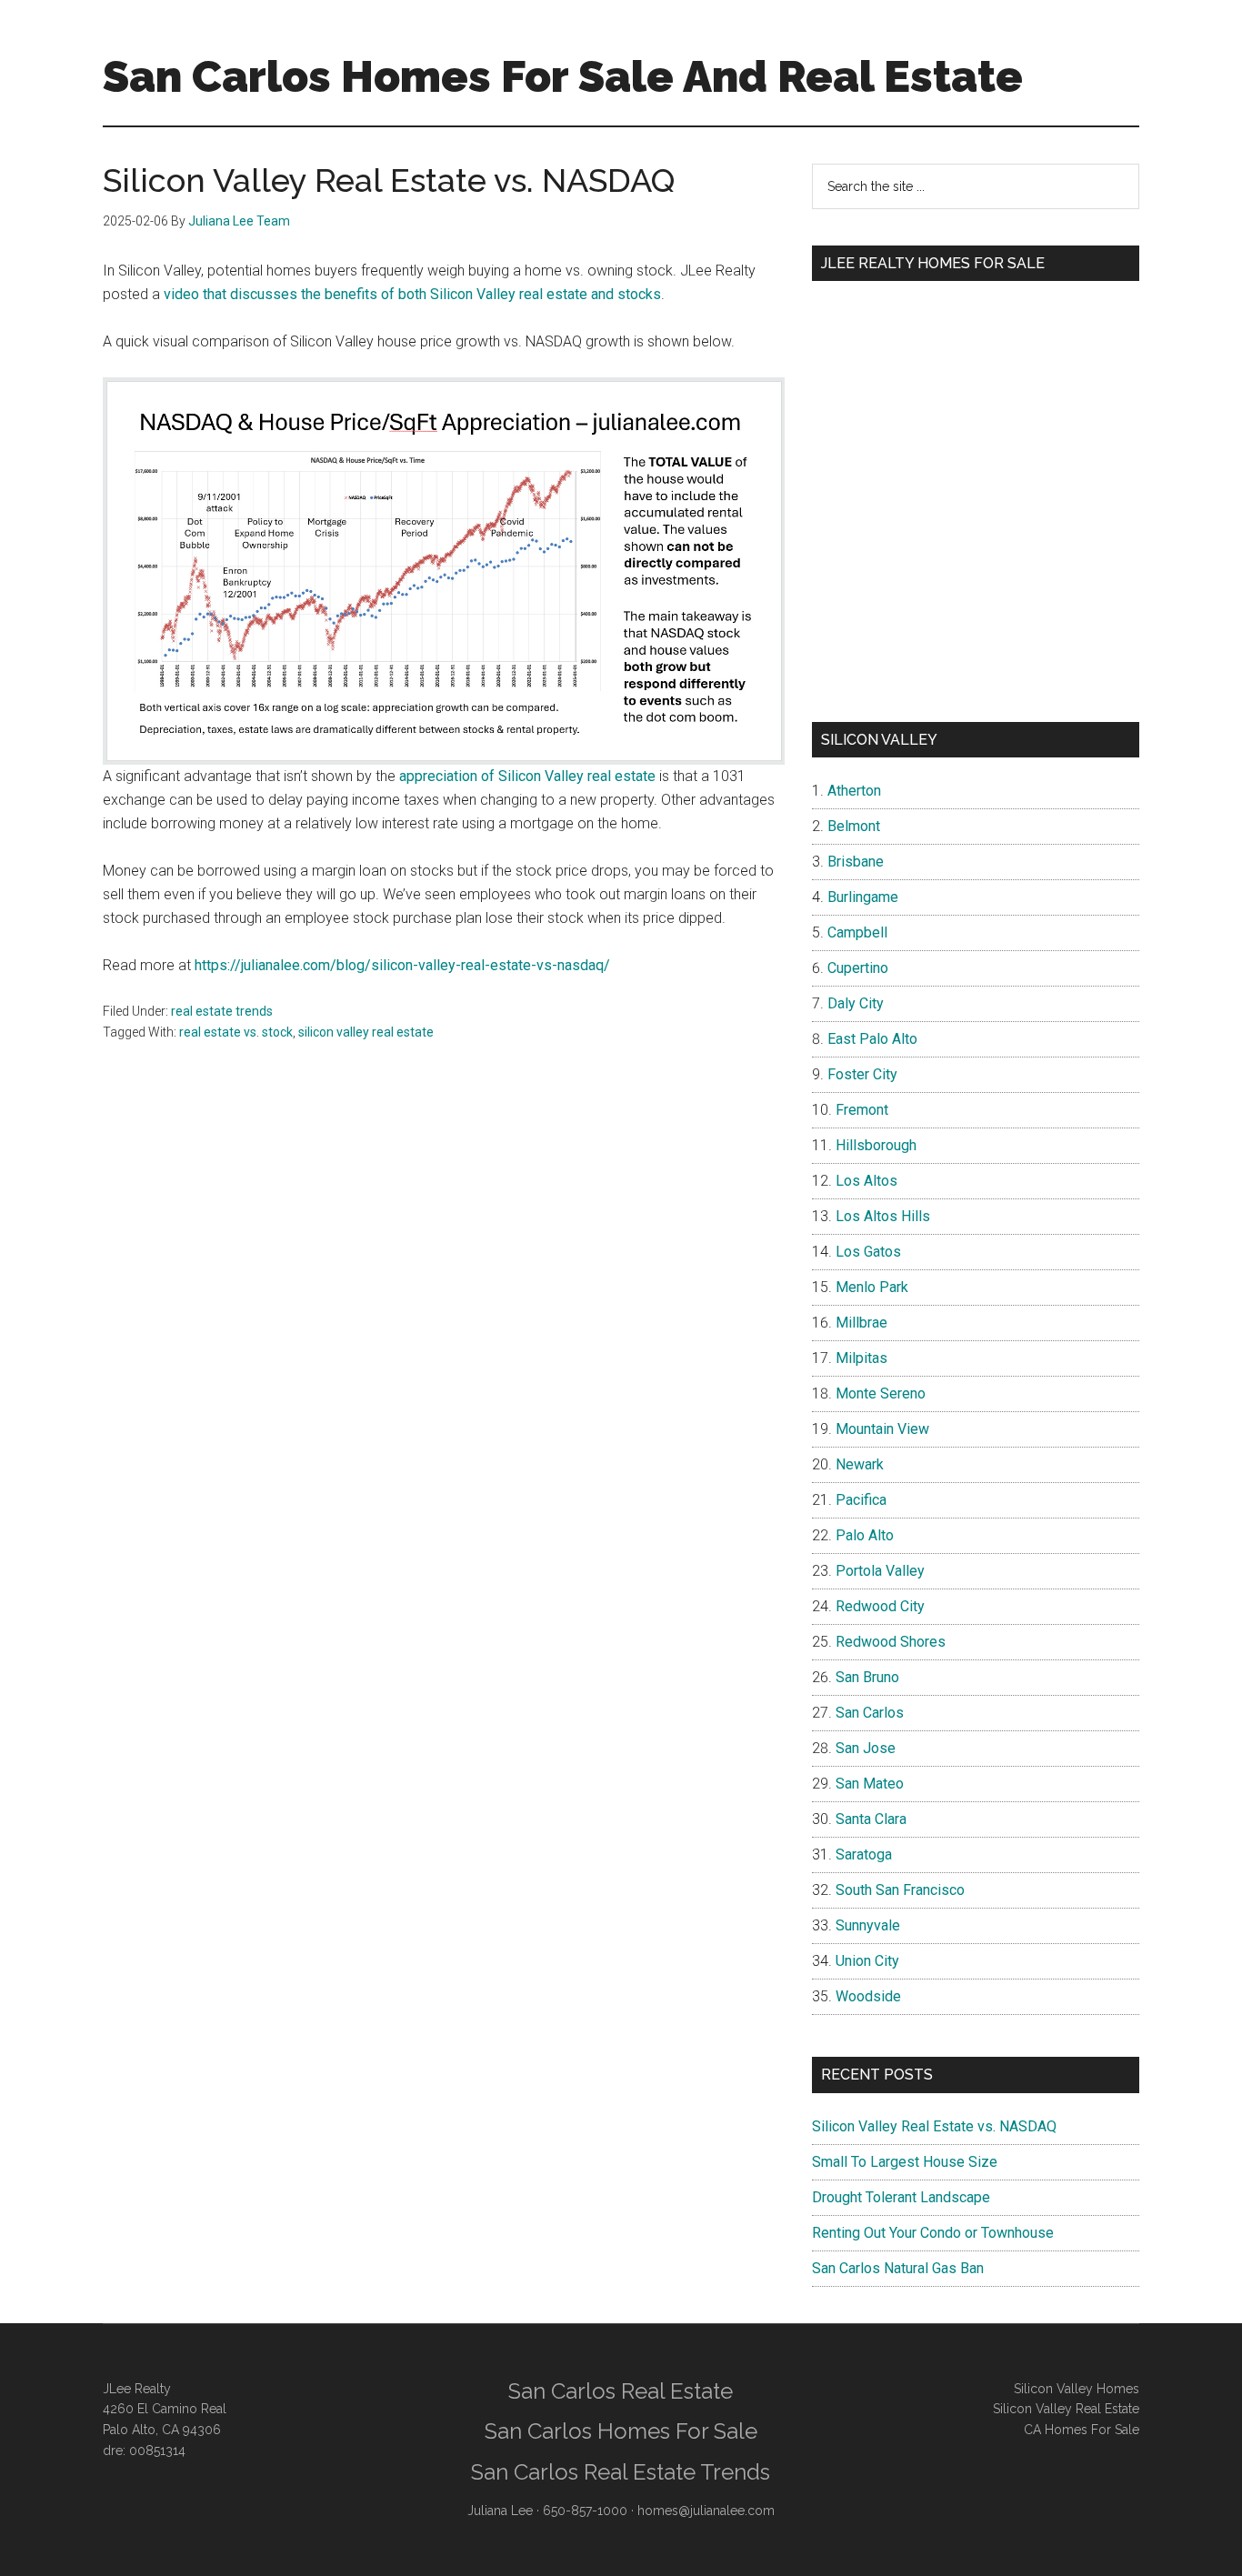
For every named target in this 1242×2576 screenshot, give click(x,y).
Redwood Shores (891, 1642)
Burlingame (863, 897)
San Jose (866, 1748)
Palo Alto (865, 1535)
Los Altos (866, 1181)
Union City (867, 1961)
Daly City (856, 1003)
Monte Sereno (881, 1393)
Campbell (857, 932)
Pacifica (861, 1500)
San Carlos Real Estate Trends (621, 2472)
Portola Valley (880, 1571)
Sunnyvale (868, 1925)
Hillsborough (876, 1145)
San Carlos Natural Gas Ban (898, 2268)
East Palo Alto (872, 1039)
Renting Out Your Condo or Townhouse (933, 2233)
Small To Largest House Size (905, 2162)
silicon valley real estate (366, 1032)
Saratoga (864, 1854)
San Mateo (870, 1784)
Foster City (862, 1074)
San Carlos (870, 1713)
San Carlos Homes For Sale (621, 2431)
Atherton (854, 791)
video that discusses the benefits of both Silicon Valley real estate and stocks (412, 294)
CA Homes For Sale (1082, 2430)
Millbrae (861, 1323)
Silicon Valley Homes (1077, 2389)
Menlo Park (872, 1287)
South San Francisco (900, 1890)
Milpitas (861, 1358)
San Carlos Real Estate (621, 2391)
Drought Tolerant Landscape (901, 2197)
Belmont (854, 826)
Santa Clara (871, 1819)
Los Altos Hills (883, 1216)
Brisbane (856, 862)
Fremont (862, 1110)
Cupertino (858, 968)
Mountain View (882, 1429)
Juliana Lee (500, 2511)
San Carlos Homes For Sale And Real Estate (563, 76)
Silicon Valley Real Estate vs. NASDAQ (934, 2126)
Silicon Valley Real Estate (1066, 2409)
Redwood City (880, 1606)
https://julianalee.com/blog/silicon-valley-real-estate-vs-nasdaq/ (402, 965)
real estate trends (222, 1011)
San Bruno (867, 1677)
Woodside (868, 1996)
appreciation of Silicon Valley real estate (527, 776)
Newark (860, 1464)
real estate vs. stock (236, 1032)
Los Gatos (868, 1252)
